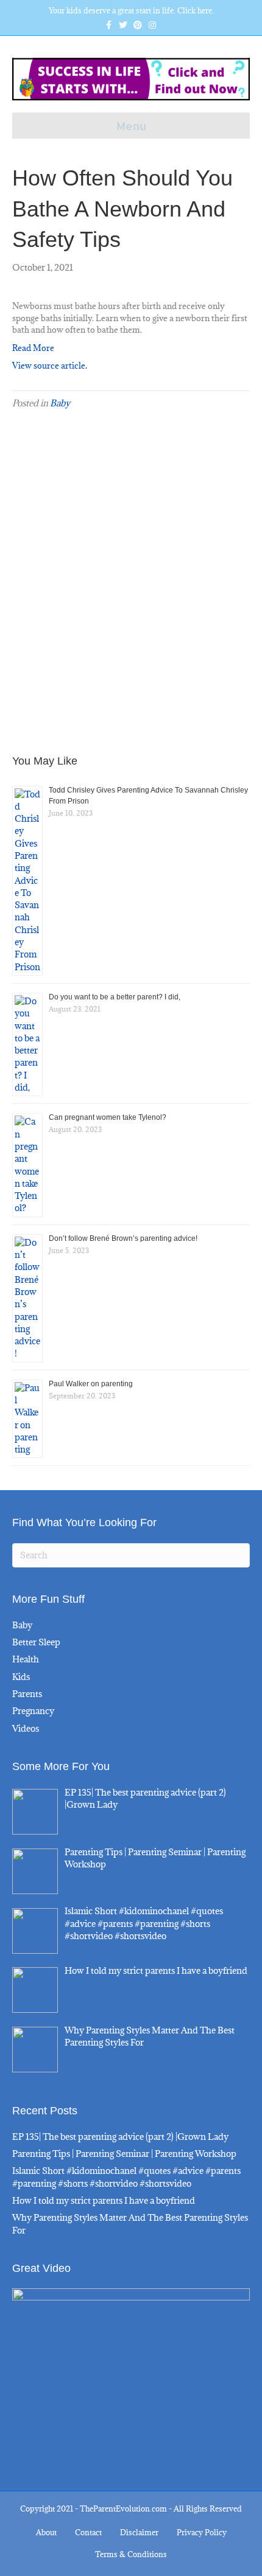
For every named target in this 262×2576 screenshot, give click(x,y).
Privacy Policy (202, 2532)
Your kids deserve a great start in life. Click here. (131, 10)
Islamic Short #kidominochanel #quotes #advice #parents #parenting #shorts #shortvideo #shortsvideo (126, 2177)
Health (26, 1659)
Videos (26, 1728)
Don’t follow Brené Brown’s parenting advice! (123, 1238)
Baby (60, 403)
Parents (27, 1694)
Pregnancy (33, 1711)
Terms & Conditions (131, 2554)
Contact (88, 2532)
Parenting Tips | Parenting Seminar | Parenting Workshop (124, 2154)
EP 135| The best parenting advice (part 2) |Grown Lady (120, 2137)
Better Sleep (36, 1642)
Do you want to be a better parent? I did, (115, 997)
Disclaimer (139, 2532)
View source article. (50, 366)
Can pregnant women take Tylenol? (108, 1117)
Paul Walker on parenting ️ (92, 1384)
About (46, 2532)
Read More (33, 348)
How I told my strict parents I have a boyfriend (104, 2200)
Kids (21, 1677)
